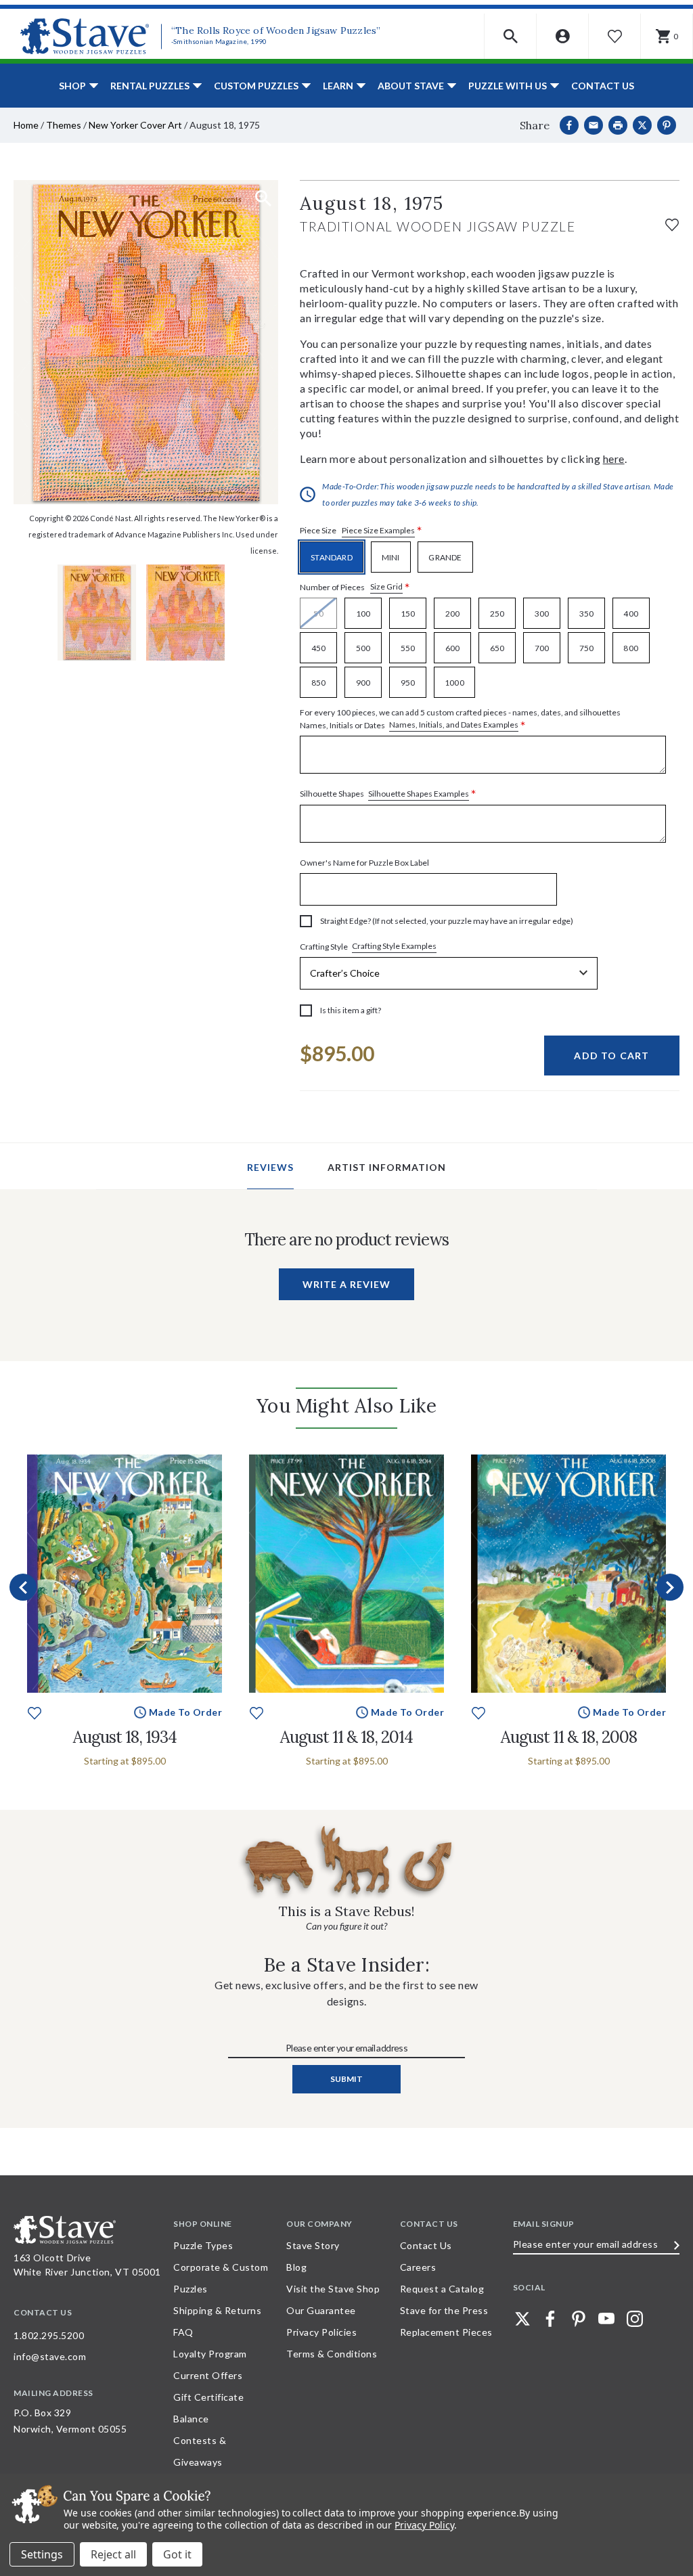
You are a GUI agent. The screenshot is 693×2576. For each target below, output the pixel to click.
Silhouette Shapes (388, 794)
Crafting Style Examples (394, 946)
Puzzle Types (203, 2245)
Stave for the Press (444, 2310)
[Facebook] (569, 125)
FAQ (183, 2332)
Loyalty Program (210, 2354)
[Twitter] (522, 2319)
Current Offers (208, 2375)
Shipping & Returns (217, 2310)
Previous (23, 1587)
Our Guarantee (321, 2310)
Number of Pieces (355, 587)
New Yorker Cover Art (135, 125)
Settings (42, 2554)
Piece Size (361, 531)
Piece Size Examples (378, 530)
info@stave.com (50, 2356)
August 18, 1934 (125, 1737)
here (614, 459)
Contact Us (603, 86)
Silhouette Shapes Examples (419, 794)
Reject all (113, 2554)
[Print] (618, 125)
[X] (642, 125)
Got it (177, 2554)
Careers (418, 2267)
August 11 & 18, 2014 (346, 1737)
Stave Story (313, 2245)
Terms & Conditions (332, 2354)
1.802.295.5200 (49, 2335)
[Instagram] (635, 2319)
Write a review (346, 1284)
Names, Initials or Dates (460, 719)
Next (670, 1587)
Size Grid (386, 586)
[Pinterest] (667, 125)
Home (26, 125)
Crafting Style (368, 946)
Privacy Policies (321, 2332)
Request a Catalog (442, 2289)
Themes (64, 125)
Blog (296, 2267)
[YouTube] (606, 2319)
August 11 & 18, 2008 (569, 1737)
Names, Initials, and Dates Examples (454, 725)
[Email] (594, 125)
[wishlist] (672, 223)
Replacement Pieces (446, 2332)
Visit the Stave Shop (333, 2289)
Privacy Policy (424, 2525)
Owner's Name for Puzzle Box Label (364, 863)
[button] (511, 36)
